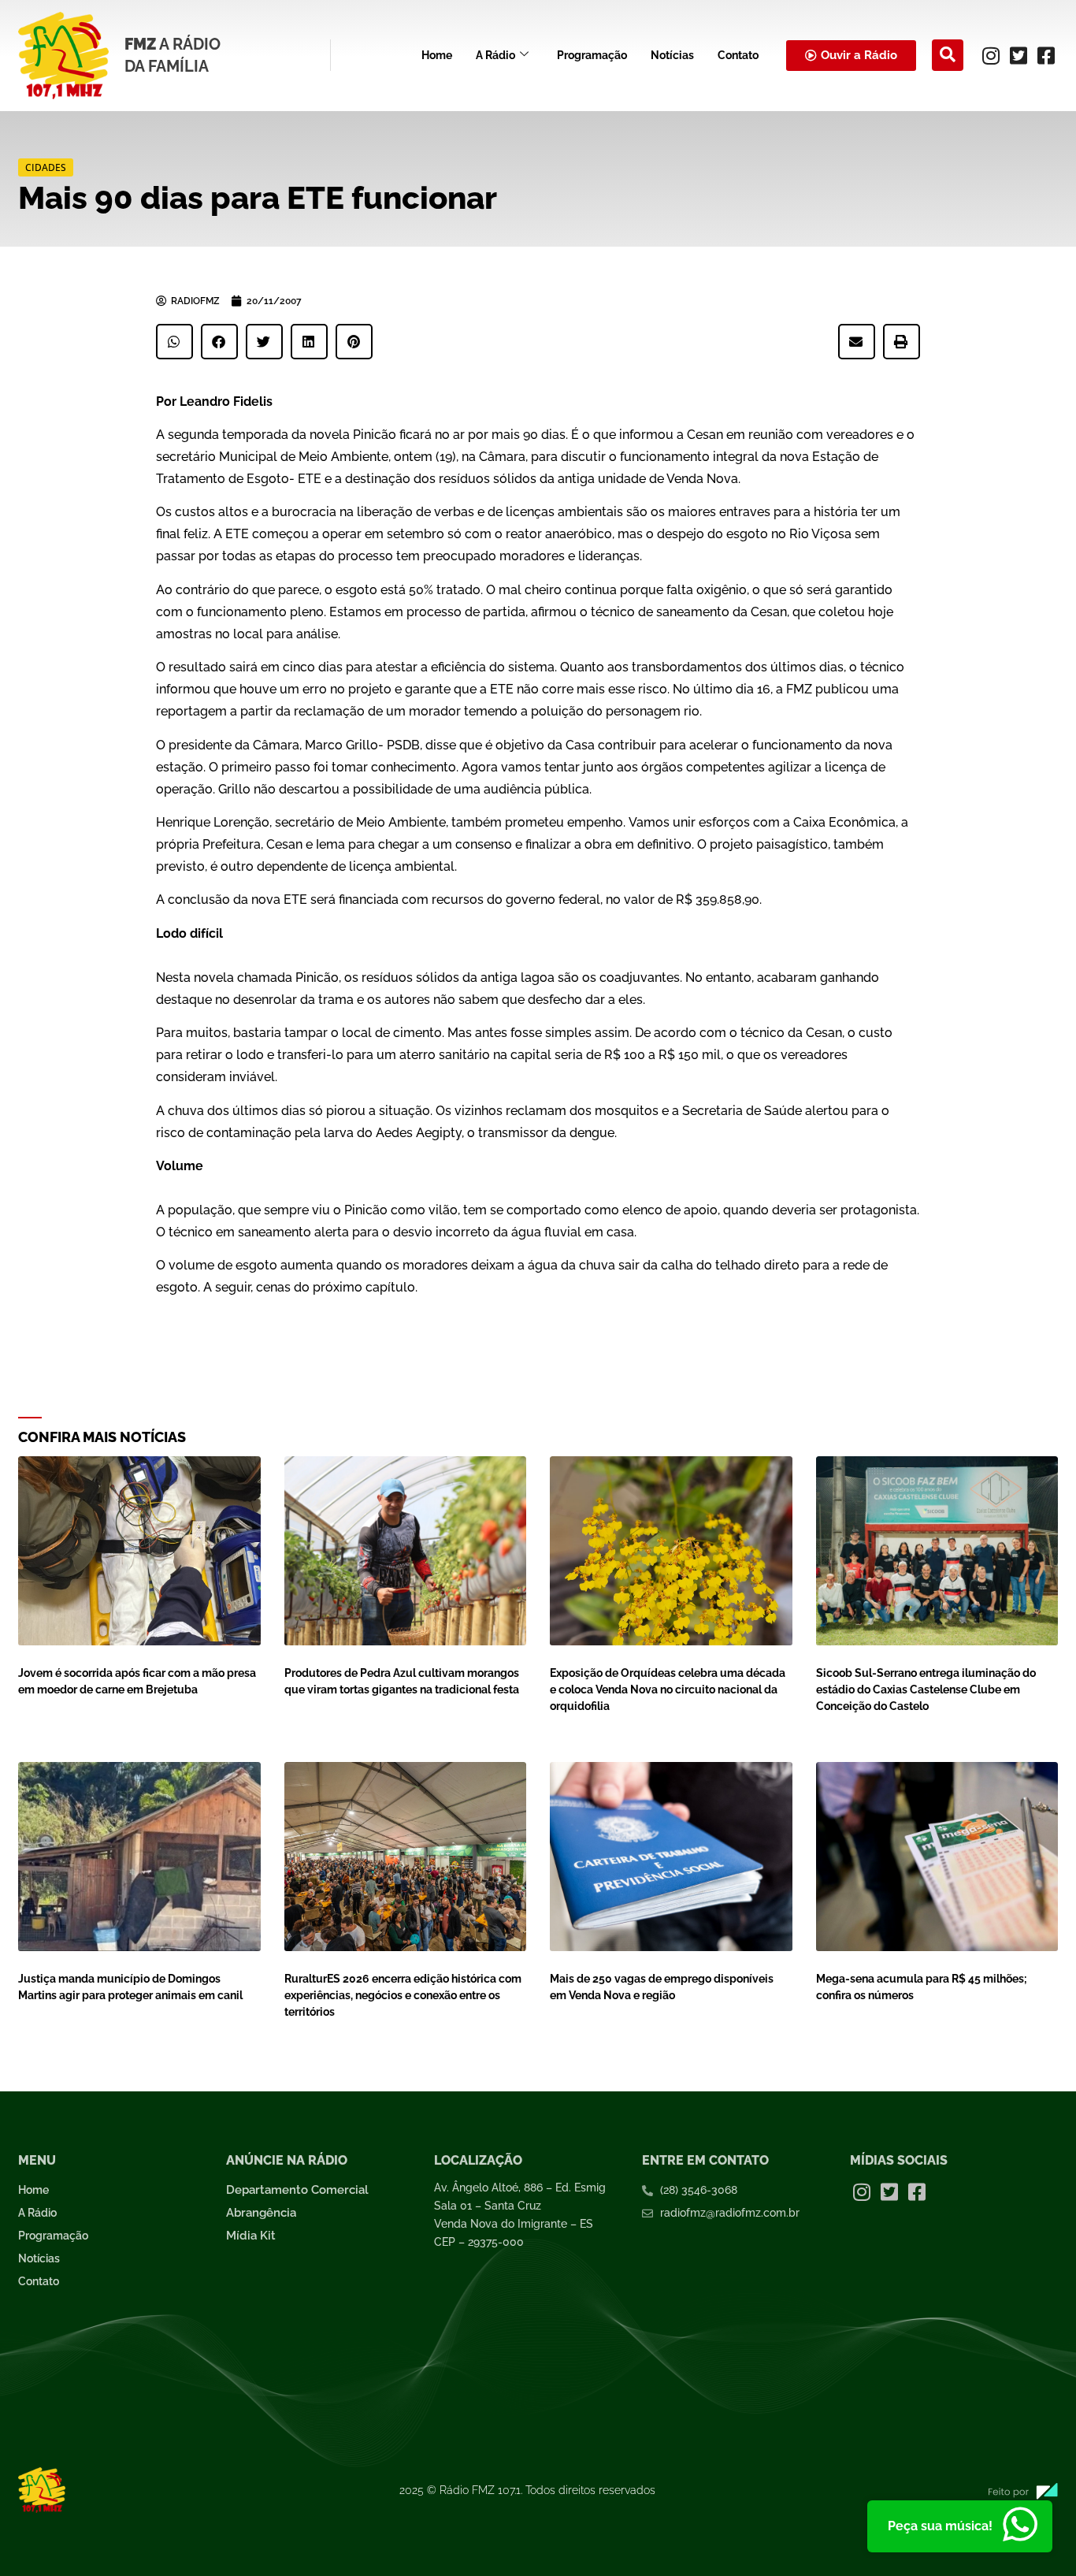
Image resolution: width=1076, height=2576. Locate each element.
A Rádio (495, 55)
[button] (948, 55)
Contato (738, 55)
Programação (592, 55)
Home (437, 55)
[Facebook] (1046, 55)
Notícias (672, 55)
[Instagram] (991, 55)
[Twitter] (1018, 55)
